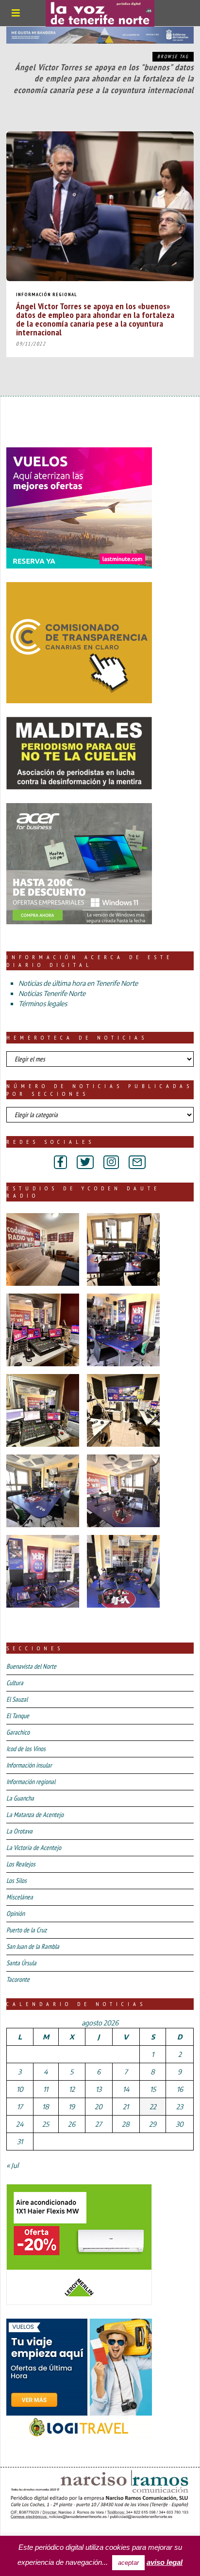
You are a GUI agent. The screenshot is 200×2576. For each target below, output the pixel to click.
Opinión (16, 1913)
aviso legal (165, 2562)
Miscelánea (20, 1897)
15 (153, 2089)
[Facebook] (60, 1162)
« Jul (12, 2165)
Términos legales (43, 1004)
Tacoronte (18, 1979)
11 (46, 2089)
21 (126, 2107)
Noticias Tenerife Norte (52, 993)
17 (20, 2107)
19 (72, 2107)
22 (153, 2107)
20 (99, 2107)
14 (126, 2089)
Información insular (29, 1765)
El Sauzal (17, 1699)
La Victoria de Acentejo (34, 1848)
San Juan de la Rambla (33, 1946)
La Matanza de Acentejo (35, 1815)
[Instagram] (111, 1162)
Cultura (15, 1683)
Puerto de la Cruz (26, 1930)
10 (20, 2089)
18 (46, 2107)
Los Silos (17, 1881)
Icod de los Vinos (26, 1749)
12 (72, 2089)
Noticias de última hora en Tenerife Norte (78, 983)
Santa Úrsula (21, 1963)
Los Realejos (21, 1864)
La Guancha (20, 1798)
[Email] (137, 1162)
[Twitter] (85, 1162)
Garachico (18, 1732)
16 (180, 2089)
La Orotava (19, 1831)
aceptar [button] (128, 2563)
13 (99, 2089)
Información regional (47, 294)
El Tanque (18, 1716)
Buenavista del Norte (31, 1666)
